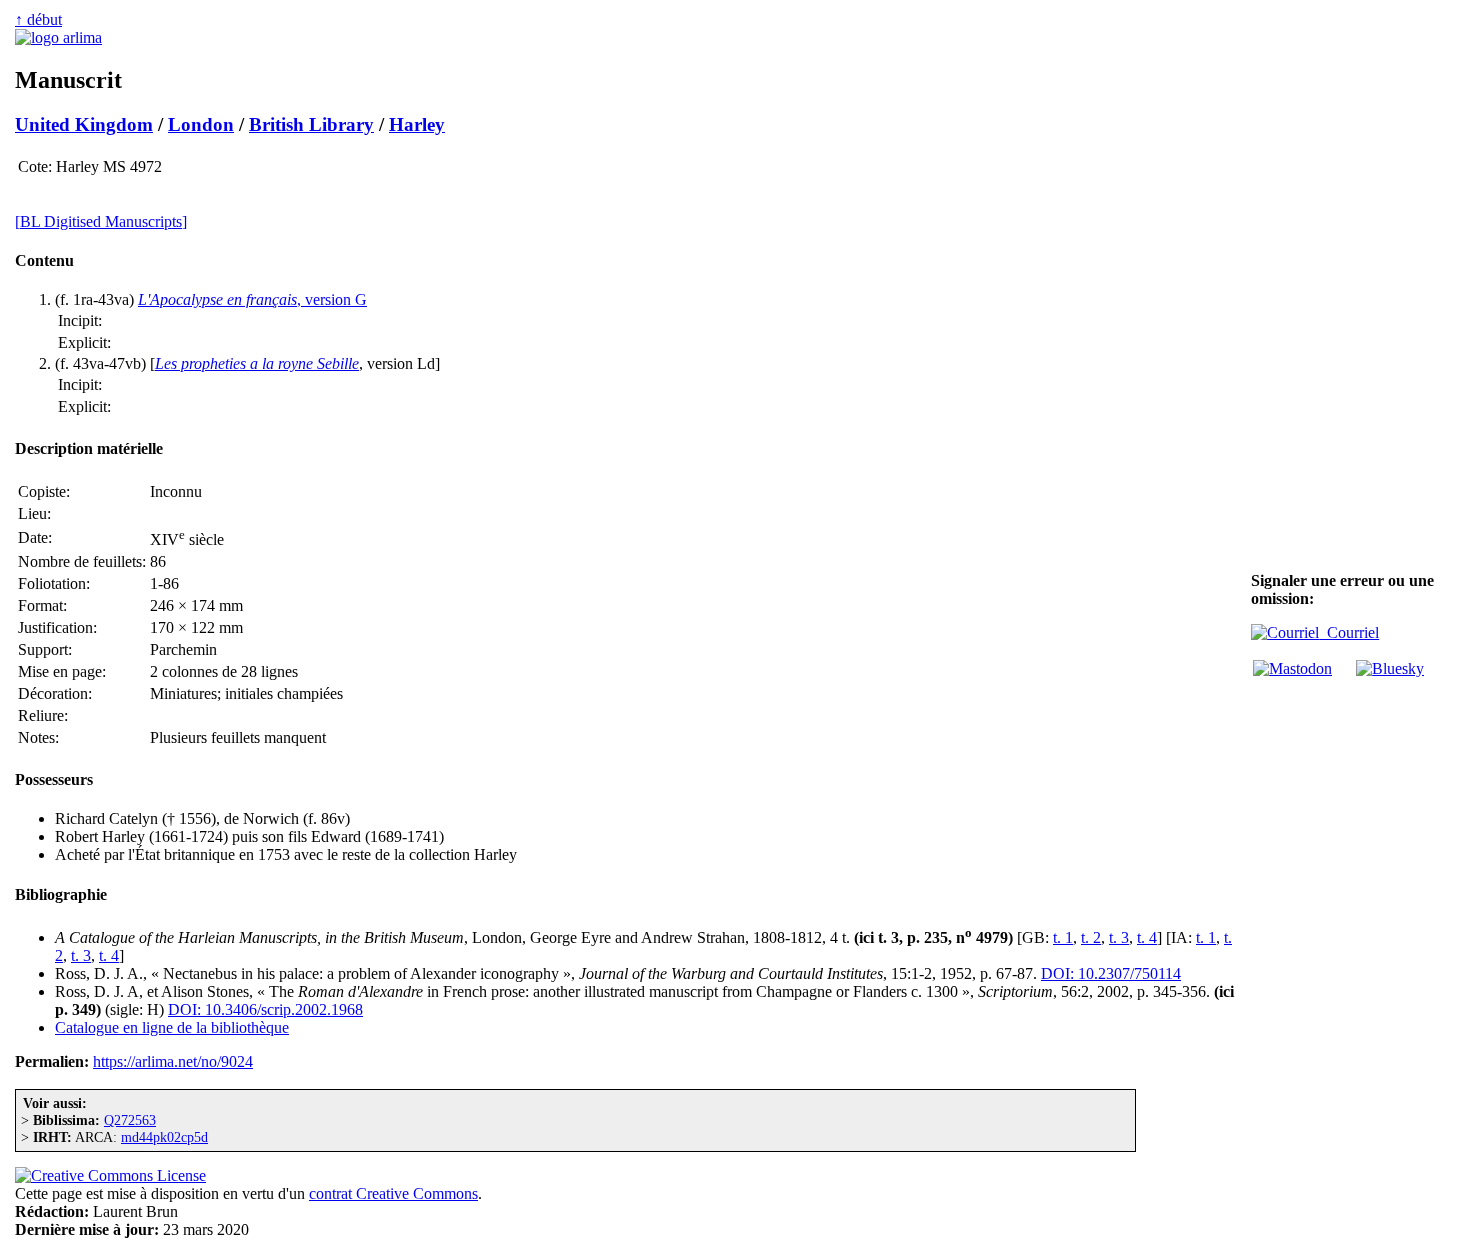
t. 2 (1091, 937)
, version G (252, 299)
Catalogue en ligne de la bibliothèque (172, 1027)
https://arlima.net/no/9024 (173, 1061)
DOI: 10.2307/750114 (1111, 973)
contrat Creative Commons (393, 1193)
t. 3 (1119, 937)
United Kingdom (84, 124)
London (201, 124)
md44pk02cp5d (164, 1137)
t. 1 (1063, 937)
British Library (311, 124)
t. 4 (1147, 937)
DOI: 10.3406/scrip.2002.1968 (265, 1009)
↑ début (38, 19)
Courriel (1349, 632)
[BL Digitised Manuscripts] (101, 221)
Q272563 (130, 1120)
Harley (417, 124)
